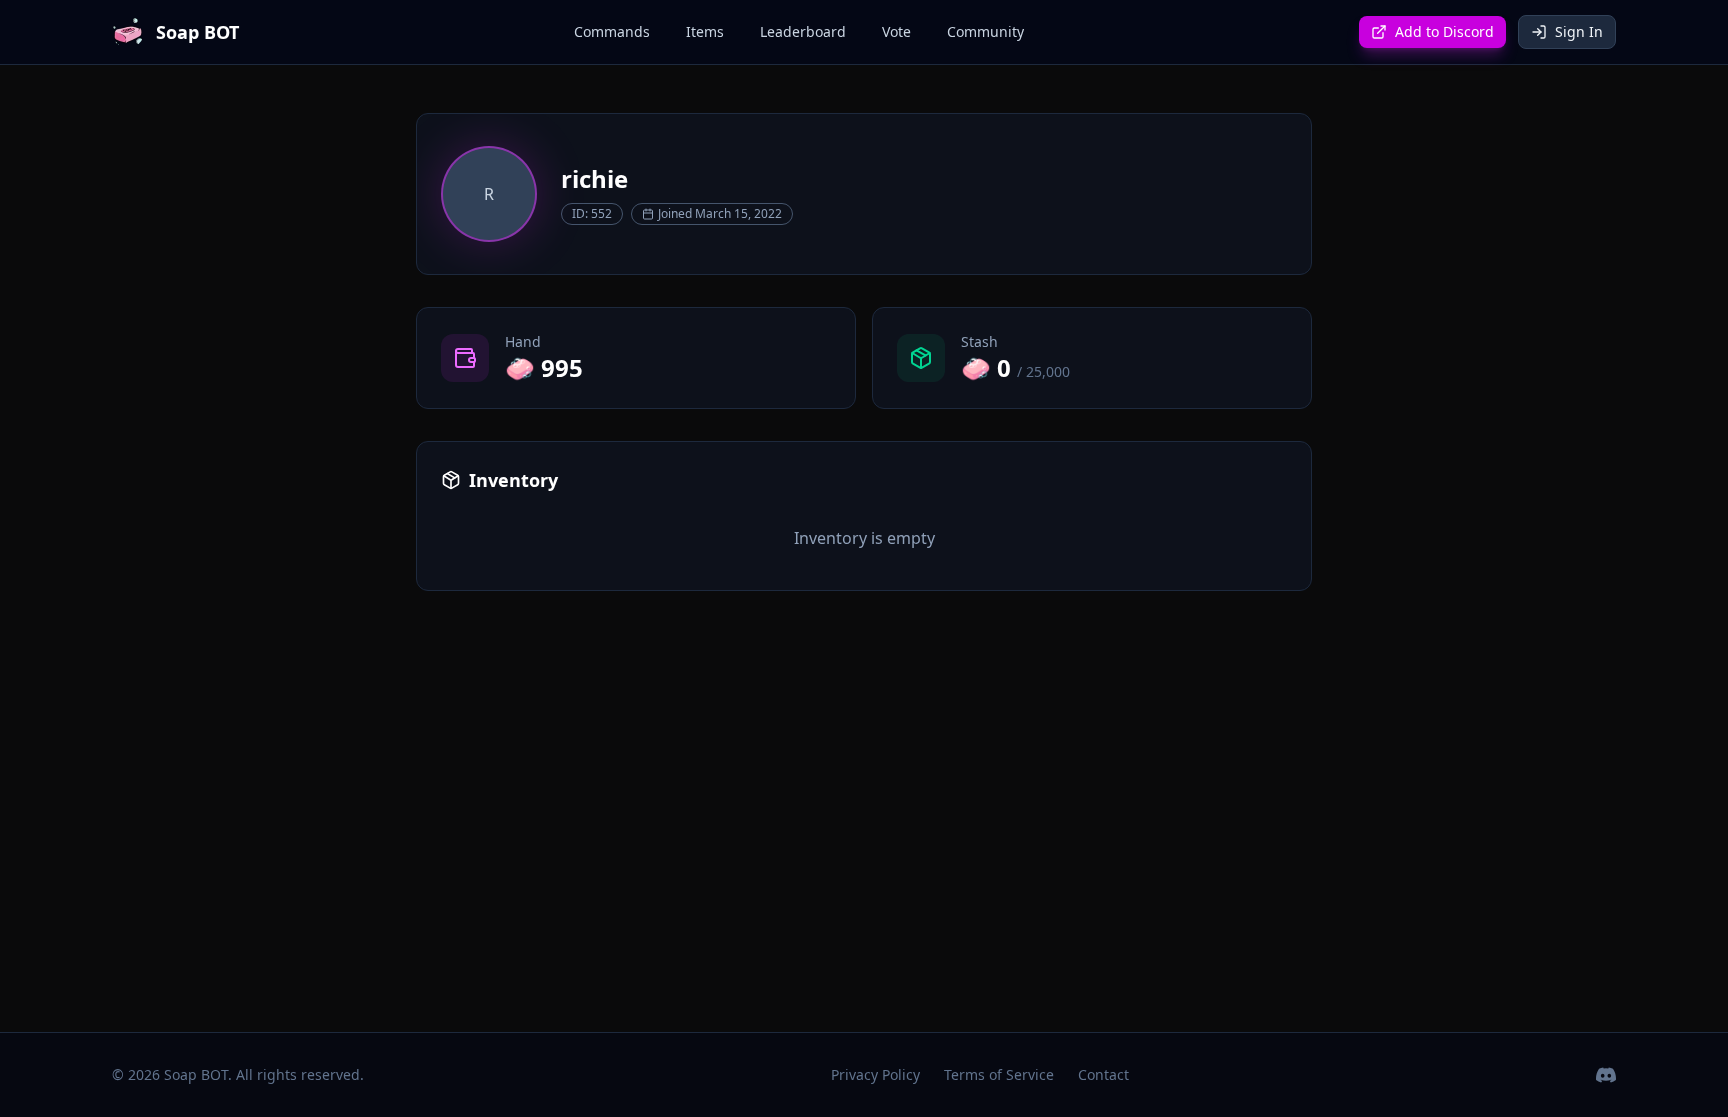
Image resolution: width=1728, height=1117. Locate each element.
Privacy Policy (875, 1074)
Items (705, 31)
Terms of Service (999, 1074)
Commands (612, 31)
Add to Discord (1444, 31)
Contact (1103, 1074)
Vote (896, 31)
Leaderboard (803, 31)
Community (985, 31)
